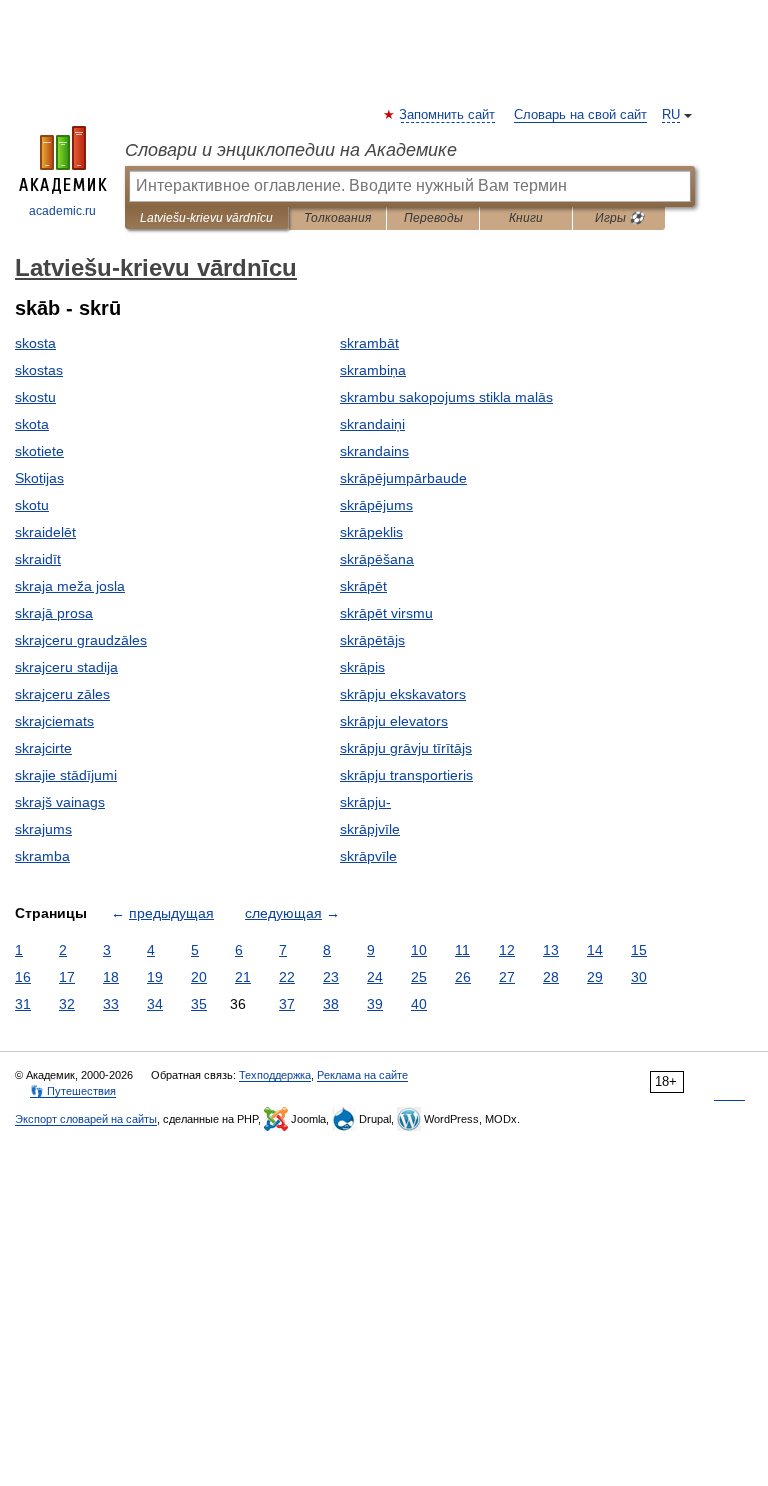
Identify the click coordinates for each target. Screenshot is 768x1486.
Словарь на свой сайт (580, 115)
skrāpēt (363, 586)
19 (155, 977)
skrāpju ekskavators (403, 694)
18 (111, 977)
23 (331, 977)
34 (155, 1004)
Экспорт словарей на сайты (86, 1119)
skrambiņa (373, 370)
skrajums (43, 829)
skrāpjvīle (370, 829)
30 (639, 977)
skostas (39, 370)
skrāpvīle (368, 856)
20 (199, 977)
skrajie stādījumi (66, 775)
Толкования (337, 218)
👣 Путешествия (73, 1091)
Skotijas (39, 478)
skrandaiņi (372, 424)
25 (419, 977)
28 (551, 977)
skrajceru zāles (62, 694)
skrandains (374, 451)
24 (375, 977)
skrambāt (369, 343)
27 (507, 977)
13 (551, 950)
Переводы (433, 218)
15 (639, 950)
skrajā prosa (54, 613)
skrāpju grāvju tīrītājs (406, 748)
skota (32, 424)
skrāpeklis (371, 532)
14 (595, 950)
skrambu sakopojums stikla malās (446, 397)
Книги (526, 218)
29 (595, 977)
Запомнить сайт (448, 115)
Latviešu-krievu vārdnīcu (206, 218)
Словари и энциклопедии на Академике (291, 150)
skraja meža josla (70, 586)
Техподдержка (275, 1075)
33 (111, 1004)
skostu (35, 397)
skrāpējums (376, 505)
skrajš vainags (60, 802)
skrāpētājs (372, 640)
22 (287, 977)
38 (331, 1004)
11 (462, 950)
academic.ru (62, 211)
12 (507, 950)
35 (199, 1004)
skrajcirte (43, 748)
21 (243, 977)
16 (23, 977)
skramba (42, 856)
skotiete (39, 451)
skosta (35, 343)
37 (287, 1004)
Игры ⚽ (619, 218)
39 (375, 1004)
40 (419, 1004)
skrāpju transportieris (406, 775)
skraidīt (38, 559)
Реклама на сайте (362, 1075)
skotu (32, 505)
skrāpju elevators (394, 721)
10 (419, 950)
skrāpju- (365, 802)
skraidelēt (45, 532)
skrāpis (362, 667)
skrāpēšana (377, 559)
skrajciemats (54, 721)
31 (23, 1004)
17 (67, 977)
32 (67, 1004)
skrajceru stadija (66, 667)
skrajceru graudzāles (81, 640)
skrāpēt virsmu (386, 613)
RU (671, 115)
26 (463, 977)
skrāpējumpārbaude (403, 478)
